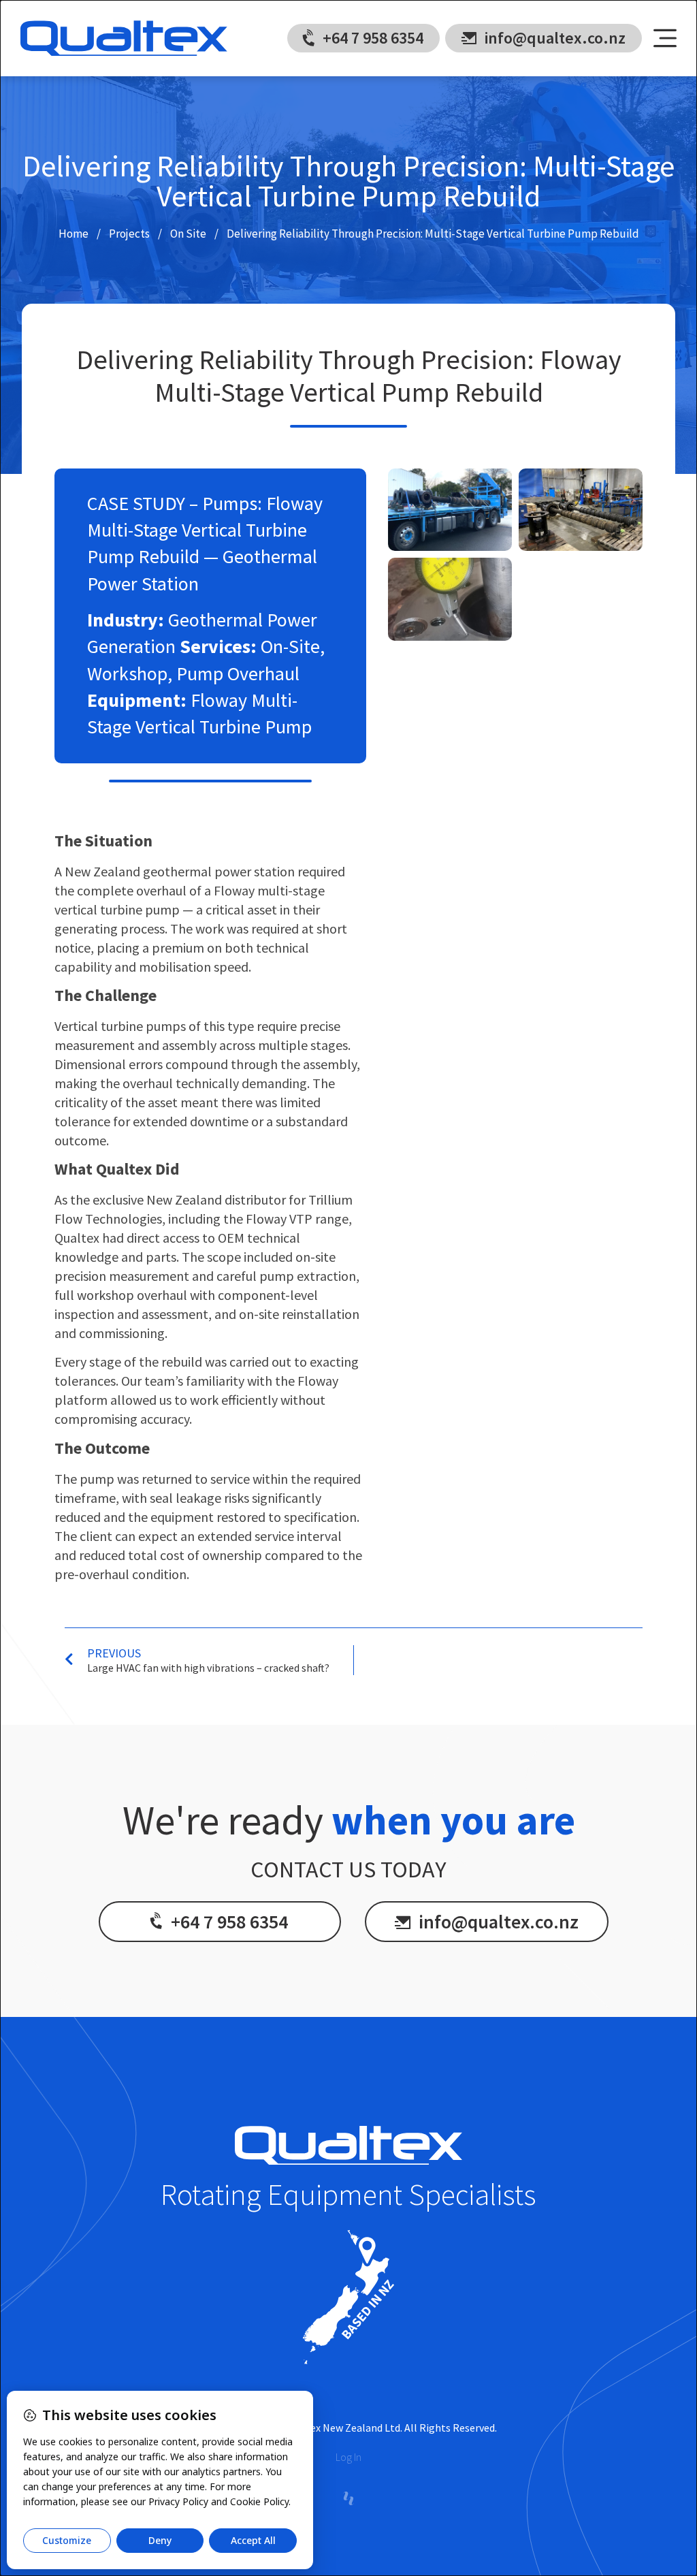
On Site (188, 234)
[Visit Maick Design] (348, 2498)
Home (74, 234)
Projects (129, 234)
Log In (348, 2457)
